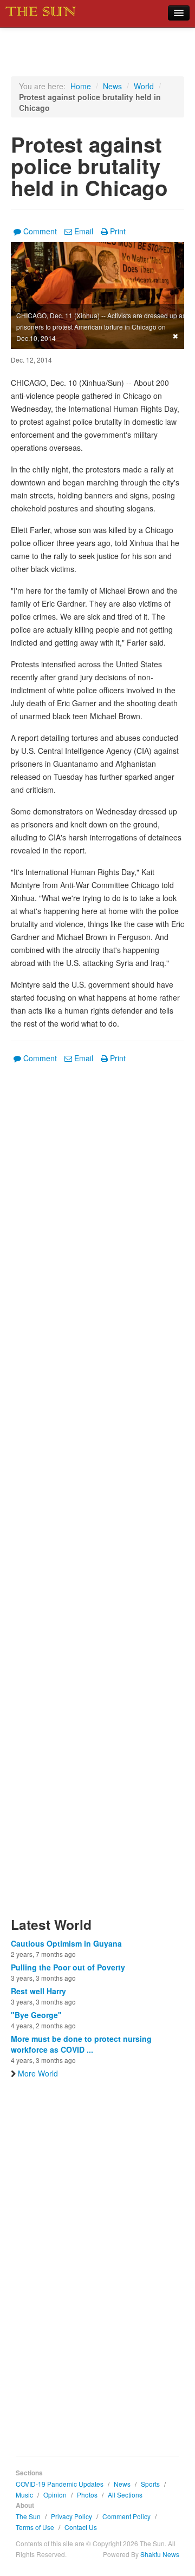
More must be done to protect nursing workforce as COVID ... (81, 2044)
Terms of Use (35, 2527)
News (112, 86)
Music (24, 2495)
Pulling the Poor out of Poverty (68, 1967)
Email (84, 231)
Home (81, 86)
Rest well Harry (38, 1991)
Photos (87, 2495)
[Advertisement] (97, 1497)
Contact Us (81, 2527)
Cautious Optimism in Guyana (66, 1943)
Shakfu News (160, 2554)
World (144, 86)
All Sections (125, 2495)
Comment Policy (126, 2516)
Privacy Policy (71, 2516)
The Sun (28, 2516)
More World (38, 2073)
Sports (150, 2484)
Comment (40, 231)
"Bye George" (36, 2015)
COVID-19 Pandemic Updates (60, 2484)
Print (118, 231)
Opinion (55, 2495)
